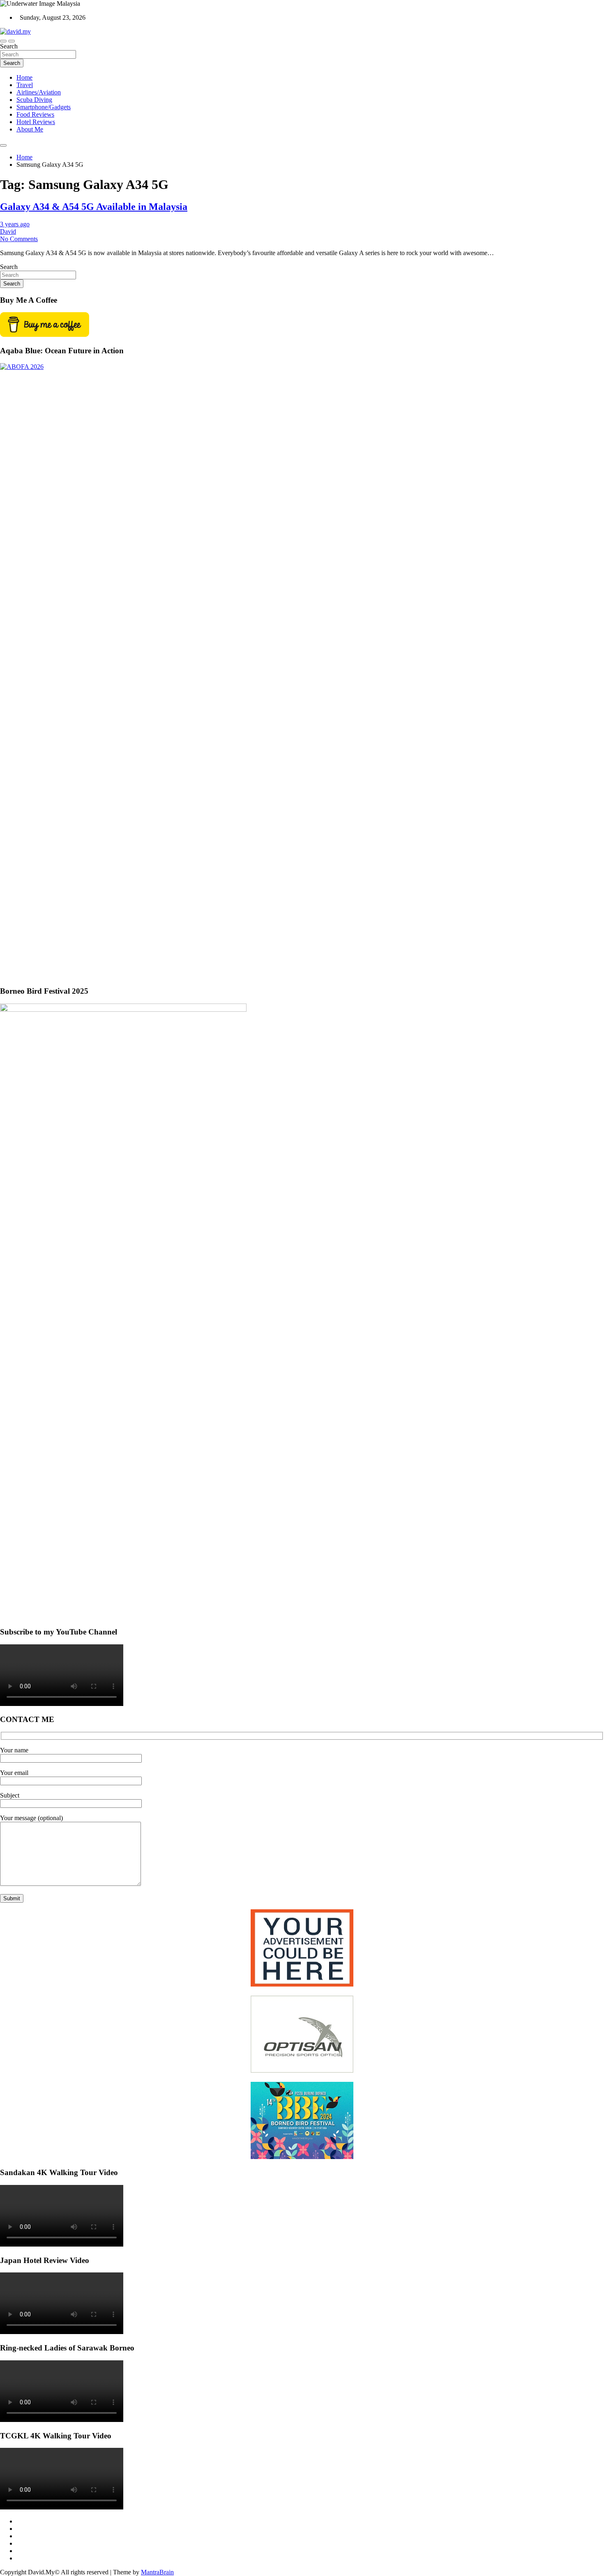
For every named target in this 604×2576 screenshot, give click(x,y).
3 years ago (15, 224)
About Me (30, 129)
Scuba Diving (34, 100)
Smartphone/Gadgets (44, 107)
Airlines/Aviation (39, 92)
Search (9, 46)
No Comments (19, 239)
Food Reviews (35, 114)
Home (24, 77)
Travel (25, 85)
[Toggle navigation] (3, 41)
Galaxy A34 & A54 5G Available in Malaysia (94, 207)
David (8, 231)
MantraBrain (157, 2572)
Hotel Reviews (36, 122)
